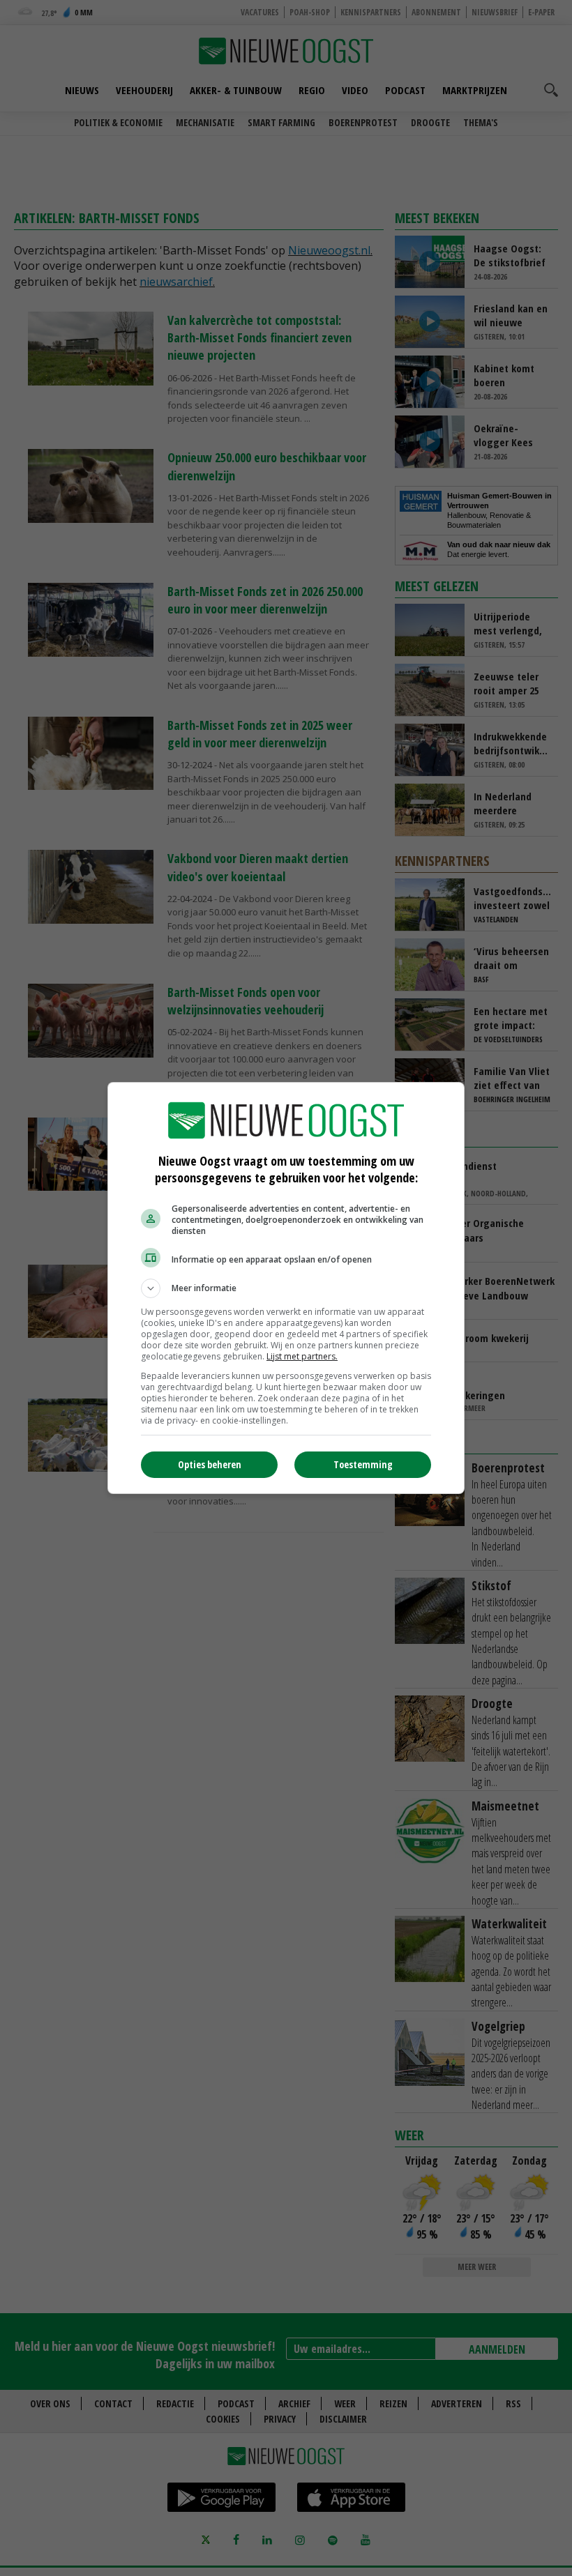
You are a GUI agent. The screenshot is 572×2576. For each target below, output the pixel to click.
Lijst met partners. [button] (302, 1356)
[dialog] (286, 1288)
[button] (286, 1288)
